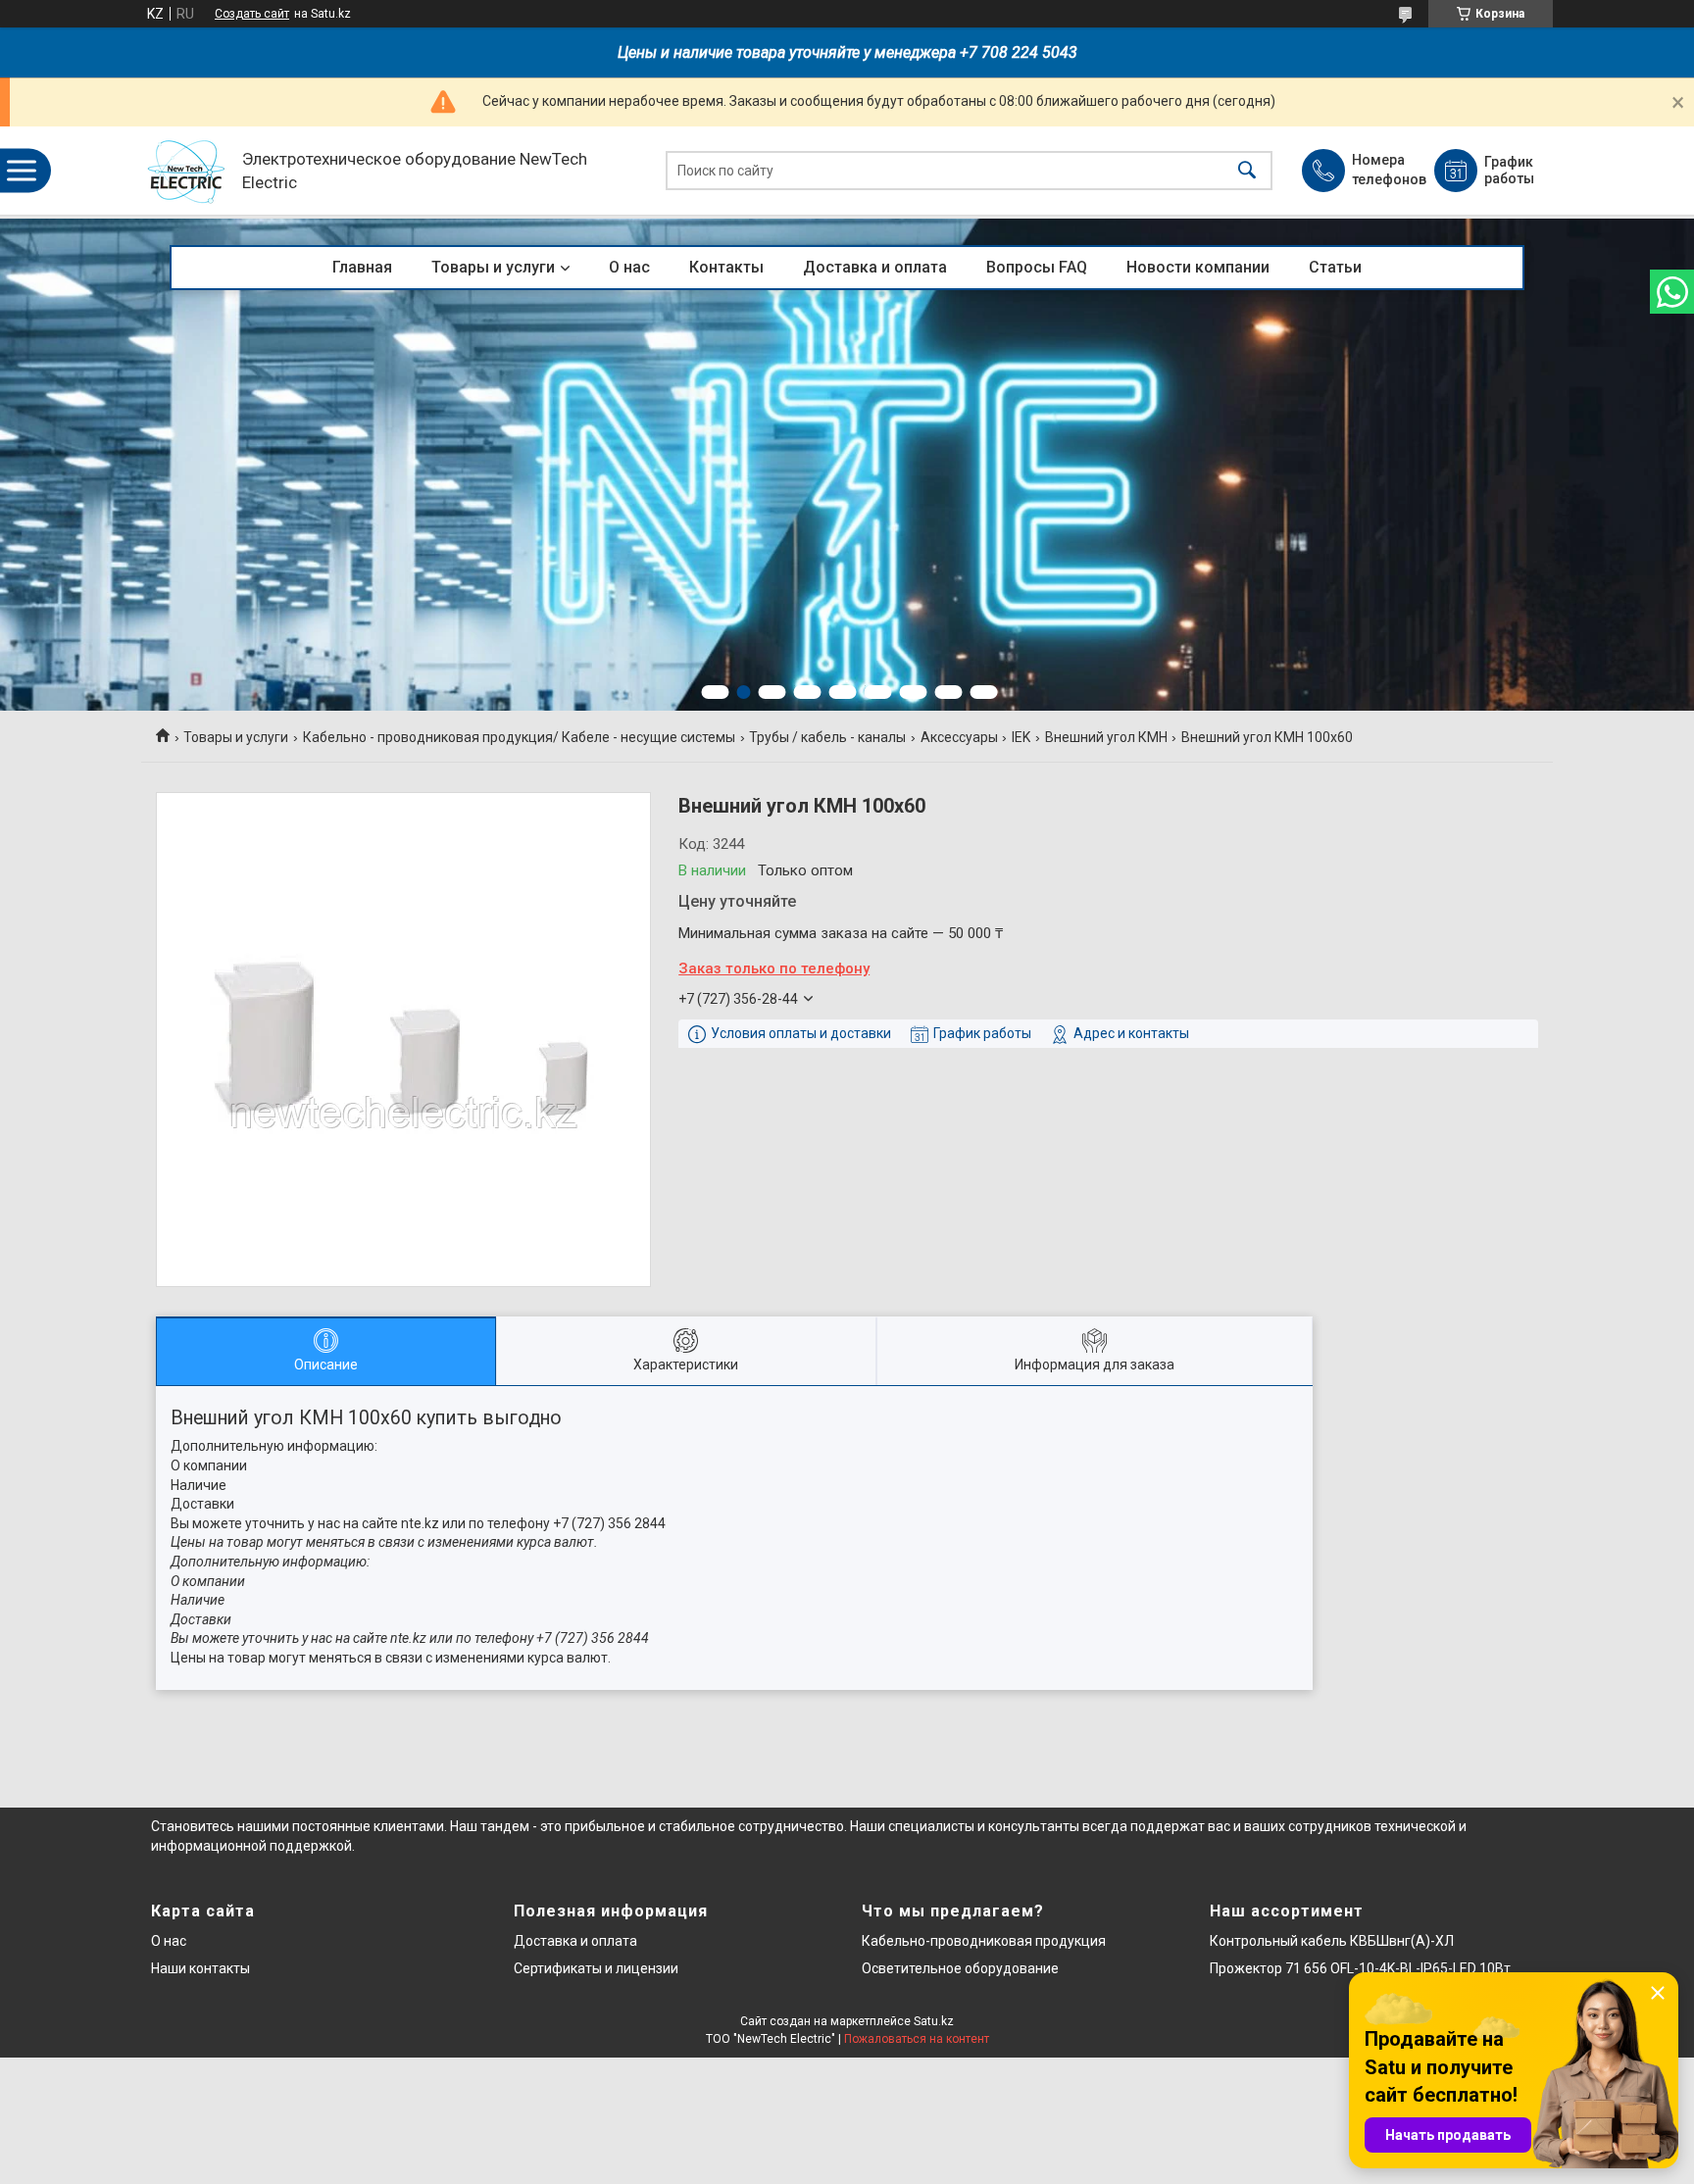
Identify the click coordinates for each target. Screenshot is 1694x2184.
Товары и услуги (493, 267)
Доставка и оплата (875, 267)
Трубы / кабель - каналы (827, 737)
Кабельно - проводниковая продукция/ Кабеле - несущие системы (519, 737)
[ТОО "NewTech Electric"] (187, 171)
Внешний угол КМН (1106, 737)
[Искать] (1247, 171)
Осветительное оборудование (960, 1968)
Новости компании (1198, 267)
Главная (362, 267)
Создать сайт (252, 14)
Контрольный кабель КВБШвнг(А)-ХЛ (1332, 1941)
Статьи (1335, 267)
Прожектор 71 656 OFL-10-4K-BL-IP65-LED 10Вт (1360, 1968)
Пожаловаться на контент (917, 2039)
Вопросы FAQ (1037, 267)
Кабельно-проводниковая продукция (984, 1941)
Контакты (726, 267)
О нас (629, 267)
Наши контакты (200, 1968)
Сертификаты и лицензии (596, 1968)
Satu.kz (934, 2021)
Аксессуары (959, 737)
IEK (1021, 737)
